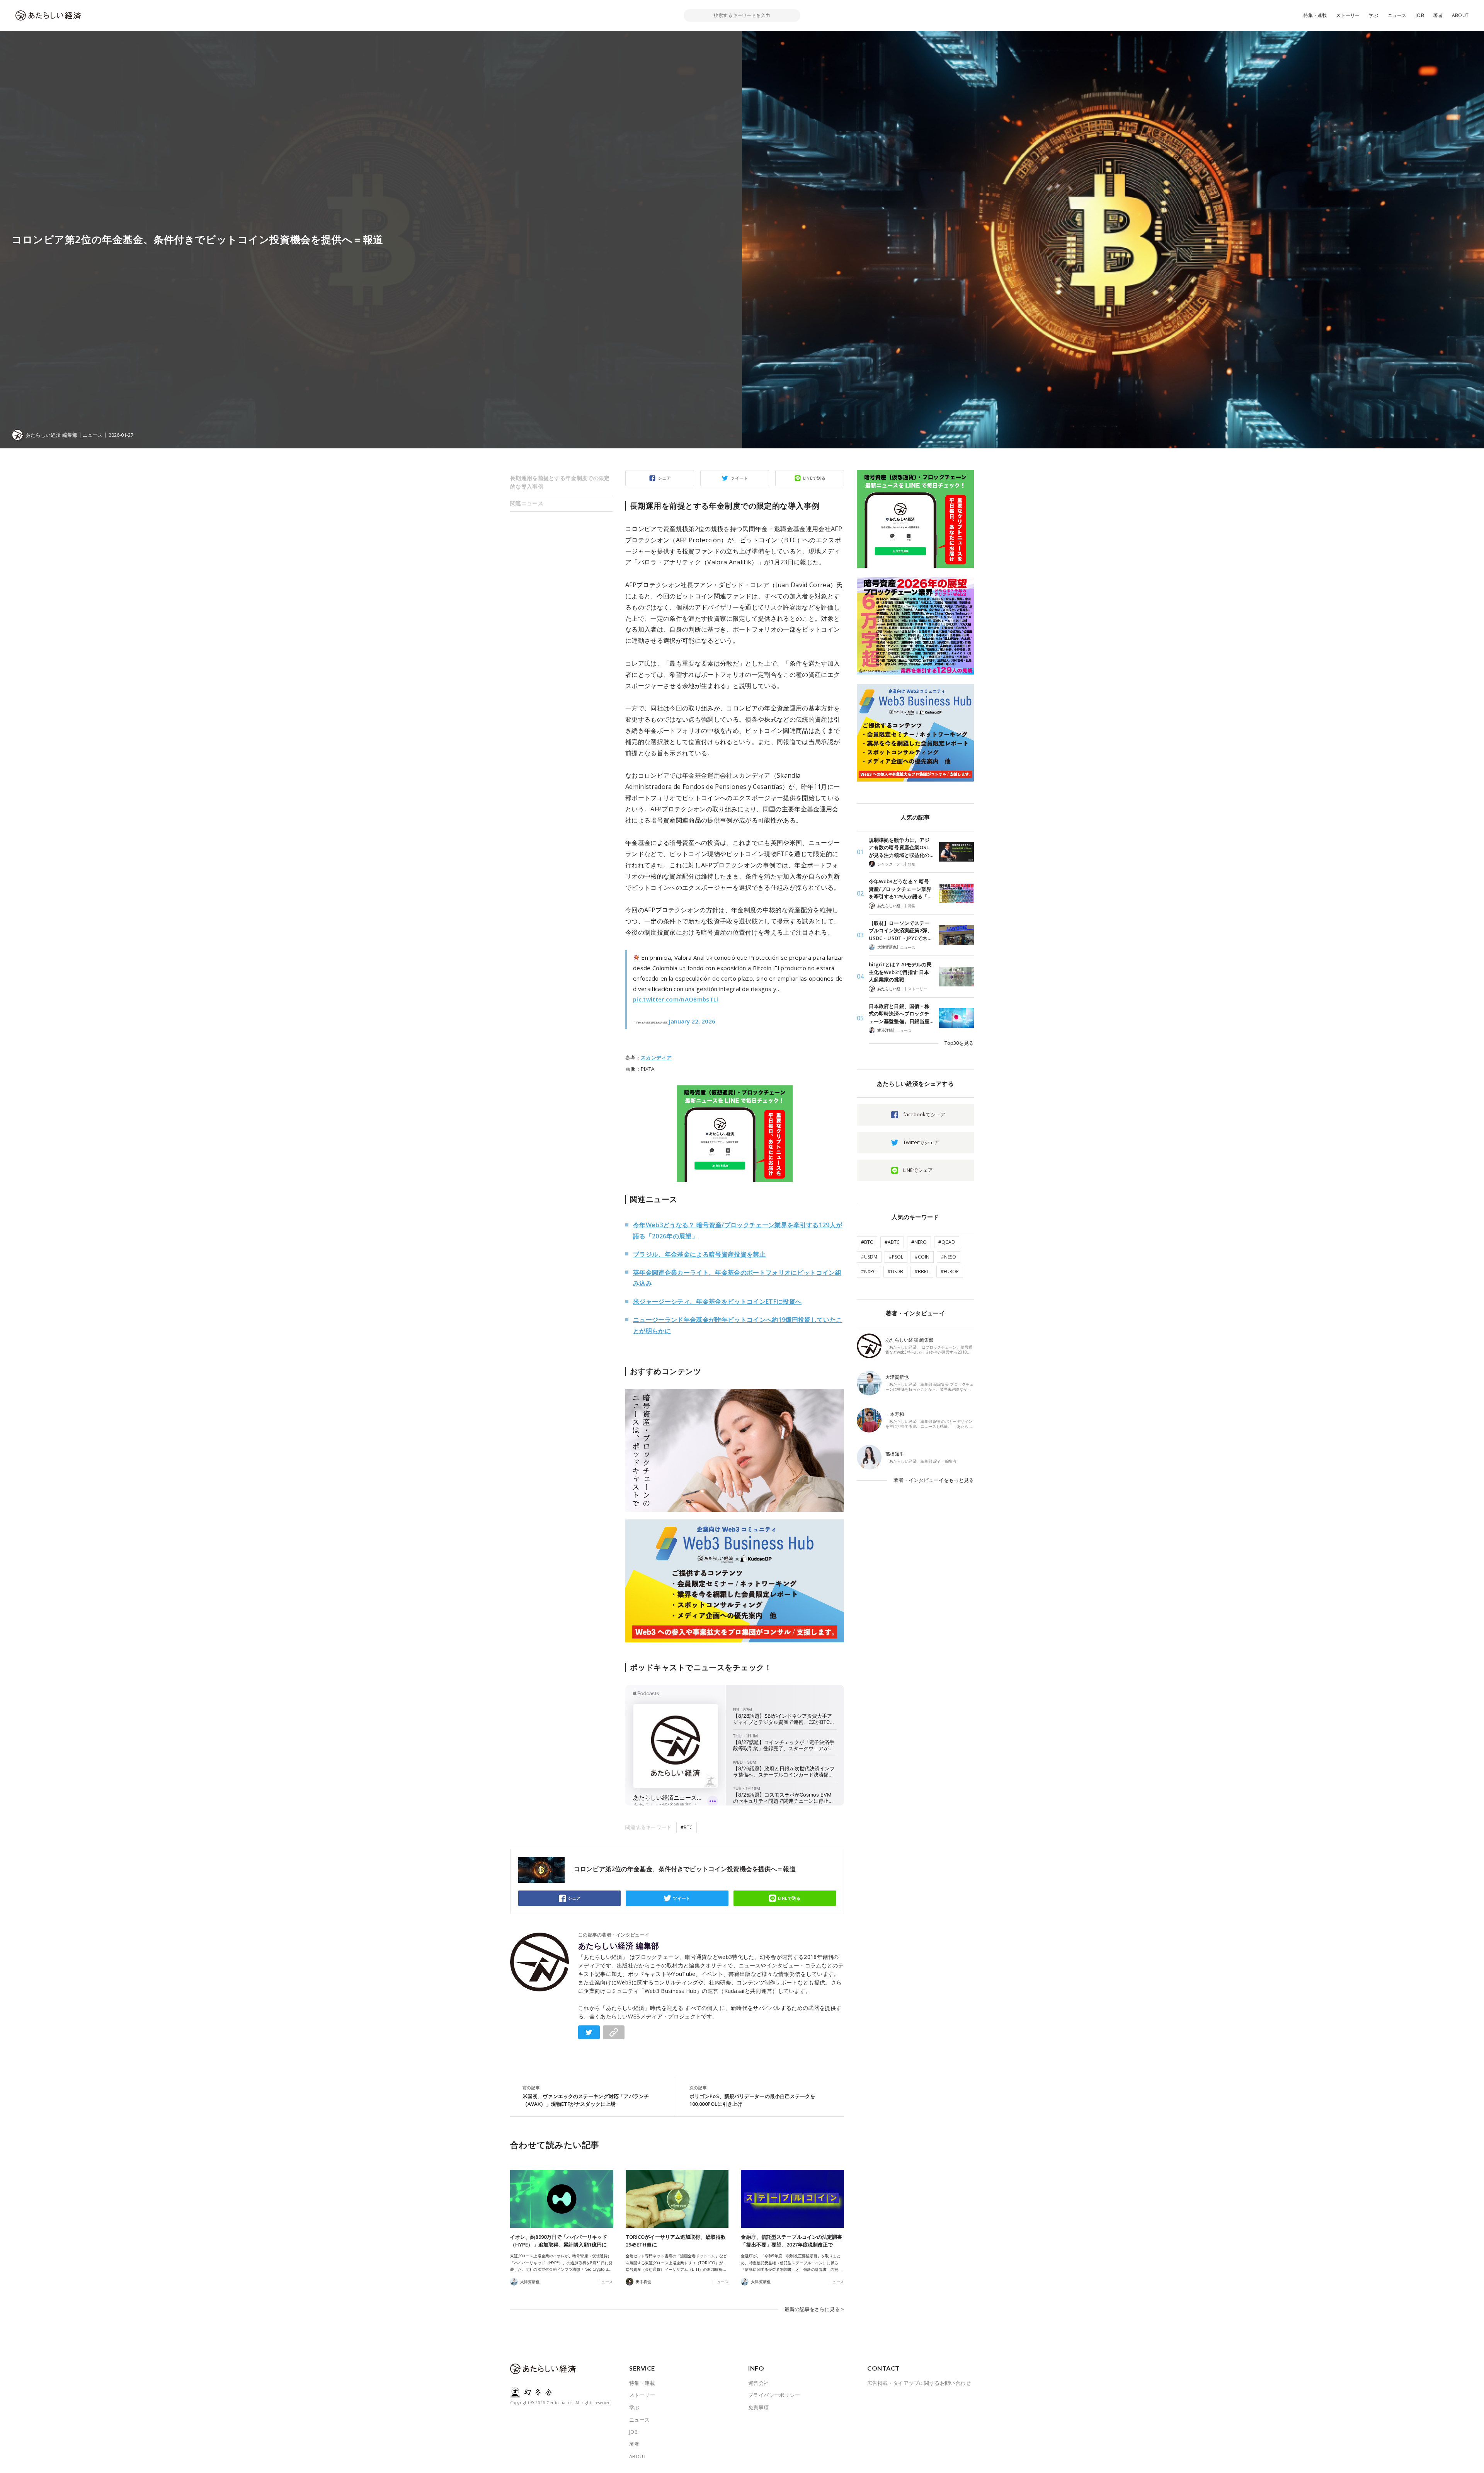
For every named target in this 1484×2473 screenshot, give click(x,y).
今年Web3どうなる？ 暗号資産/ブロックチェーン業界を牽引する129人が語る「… (900, 889)
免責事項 (759, 2407)
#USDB (895, 1271)
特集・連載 (1315, 15)
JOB (1420, 15)
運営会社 (759, 2383)
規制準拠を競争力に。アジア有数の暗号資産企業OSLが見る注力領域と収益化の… (901, 847)
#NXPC (869, 1271)
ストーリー (1348, 15)
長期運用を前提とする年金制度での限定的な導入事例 (560, 482)
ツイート (739, 478)
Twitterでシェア (921, 1142)
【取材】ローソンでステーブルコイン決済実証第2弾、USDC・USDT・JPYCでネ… (900, 931)
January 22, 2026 (692, 1021)
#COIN (922, 1257)
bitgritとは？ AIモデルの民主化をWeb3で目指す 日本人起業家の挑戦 (900, 972)
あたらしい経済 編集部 (619, 1946)
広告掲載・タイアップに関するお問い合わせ (919, 2383)
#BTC (687, 1827)
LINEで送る (814, 478)
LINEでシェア (918, 1170)
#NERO (919, 1242)
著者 (1438, 15)
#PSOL (896, 1257)
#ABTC (892, 1242)
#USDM (869, 1257)
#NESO (949, 1257)
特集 (912, 864)
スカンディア (656, 1058)
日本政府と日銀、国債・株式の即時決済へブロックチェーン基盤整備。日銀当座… (901, 1014)
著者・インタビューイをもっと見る (934, 1480)
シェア (664, 478)
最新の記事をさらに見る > (814, 2309)
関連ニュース (527, 503)
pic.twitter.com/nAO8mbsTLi (676, 999)
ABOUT (1460, 15)
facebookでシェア (924, 1114)
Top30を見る (959, 1043)
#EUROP (950, 1271)
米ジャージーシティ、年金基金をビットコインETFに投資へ (717, 1301)
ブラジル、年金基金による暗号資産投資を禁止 (699, 1254)
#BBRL (922, 1271)
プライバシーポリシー (774, 2395)
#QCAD (947, 1242)
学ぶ (1373, 15)
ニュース (1397, 15)
